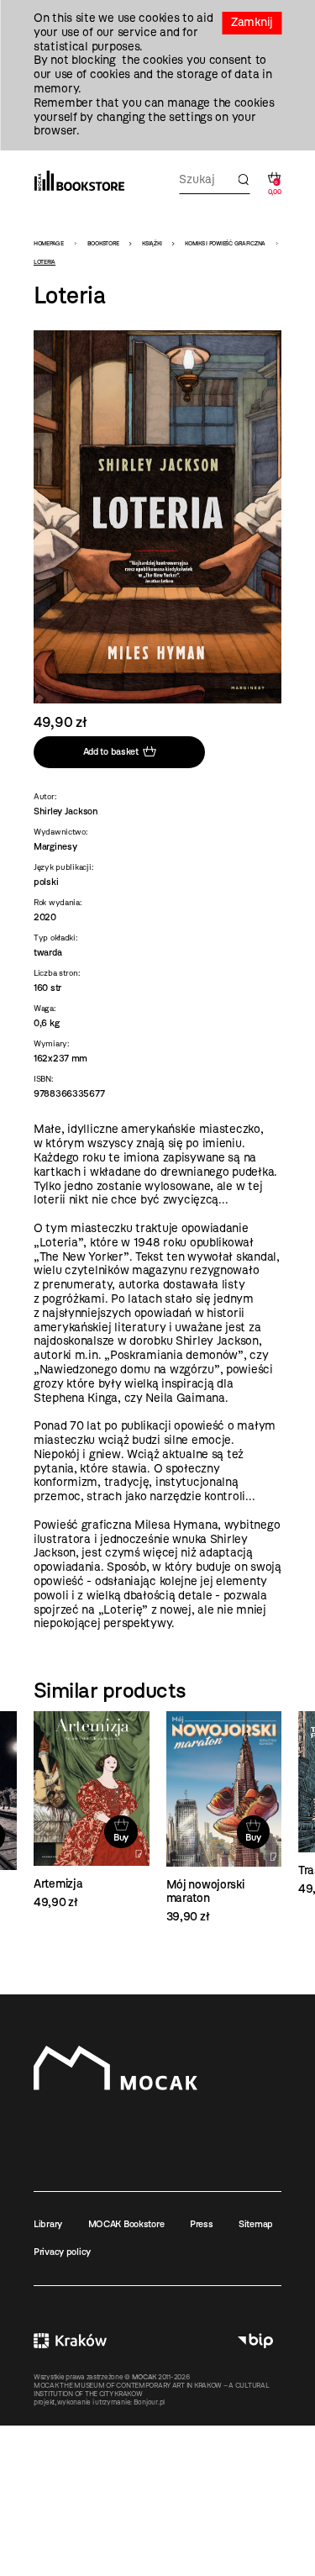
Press (202, 2224)
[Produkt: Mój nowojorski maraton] (224, 1817)
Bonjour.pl (149, 2402)
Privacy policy (62, 2252)
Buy (121, 1837)
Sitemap (256, 2224)
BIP (255, 2341)
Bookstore (103, 243)
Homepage (49, 243)
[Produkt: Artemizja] (92, 1810)
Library (48, 2224)
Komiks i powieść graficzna (225, 243)
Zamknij (252, 22)
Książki (152, 243)
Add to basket (111, 751)
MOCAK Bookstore (126, 2224)
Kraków (70, 2341)
